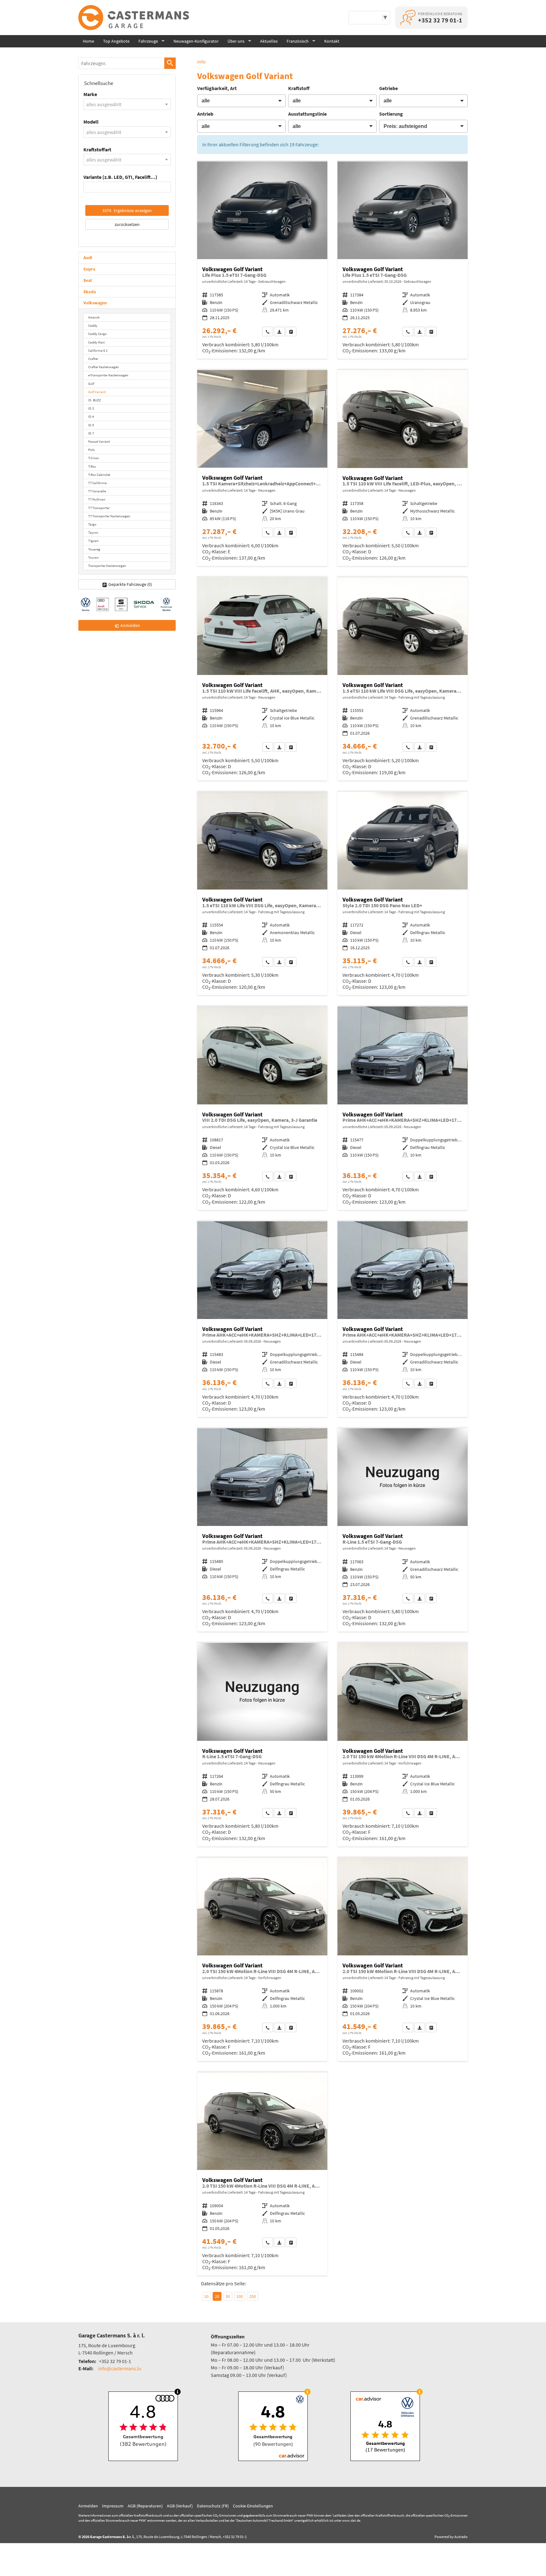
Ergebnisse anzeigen (127, 210)
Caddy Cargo (97, 334)
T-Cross (94, 458)
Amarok (94, 317)
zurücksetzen (127, 224)
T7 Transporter (99, 508)
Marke (90, 94)
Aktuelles (269, 41)
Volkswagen (95, 303)
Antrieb (205, 114)
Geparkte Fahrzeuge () (130, 584)
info (201, 62)
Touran (93, 557)
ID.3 (91, 408)
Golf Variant (97, 392)
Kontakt (332, 41)
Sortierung (391, 114)
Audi (88, 258)
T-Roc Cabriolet (99, 475)
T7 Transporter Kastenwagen (109, 516)
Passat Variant (99, 441)
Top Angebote (116, 41)
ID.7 (91, 433)
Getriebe (388, 88)
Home (88, 41)
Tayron (93, 532)
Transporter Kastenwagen (107, 566)
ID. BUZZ (94, 400)
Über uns (236, 41)
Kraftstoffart (97, 149)
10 (206, 2296)
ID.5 (91, 425)
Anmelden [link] (130, 625)
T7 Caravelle (97, 491)
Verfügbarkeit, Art (217, 88)
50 (228, 2296)
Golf (91, 384)
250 (253, 2296)
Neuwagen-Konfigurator (196, 41)
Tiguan (93, 541)
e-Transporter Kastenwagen (108, 375)
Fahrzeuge (148, 41)
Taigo (92, 524)
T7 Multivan (97, 499)
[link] (268, 331)
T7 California (97, 483)
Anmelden (88, 2506)
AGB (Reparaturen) (145, 2506)
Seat (88, 280)
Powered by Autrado (451, 2537)
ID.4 (91, 416)
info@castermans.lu (120, 2368)
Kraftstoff (299, 88)
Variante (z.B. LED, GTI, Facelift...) (120, 177)
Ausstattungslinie (307, 114)
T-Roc (92, 466)
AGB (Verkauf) (180, 2506)
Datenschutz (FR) (213, 2506)
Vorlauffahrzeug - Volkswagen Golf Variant (262, 468)
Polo (91, 450)
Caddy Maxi (97, 342)
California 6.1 (98, 350)
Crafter (93, 359)
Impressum (113, 2506)
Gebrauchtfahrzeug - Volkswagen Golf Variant (262, 260)
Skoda (90, 292)
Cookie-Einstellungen (253, 2506)
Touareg (94, 549)
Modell (91, 122)
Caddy (93, 325)
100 (240, 2296)
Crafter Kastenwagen (103, 367)
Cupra (89, 269)
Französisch (298, 41)
